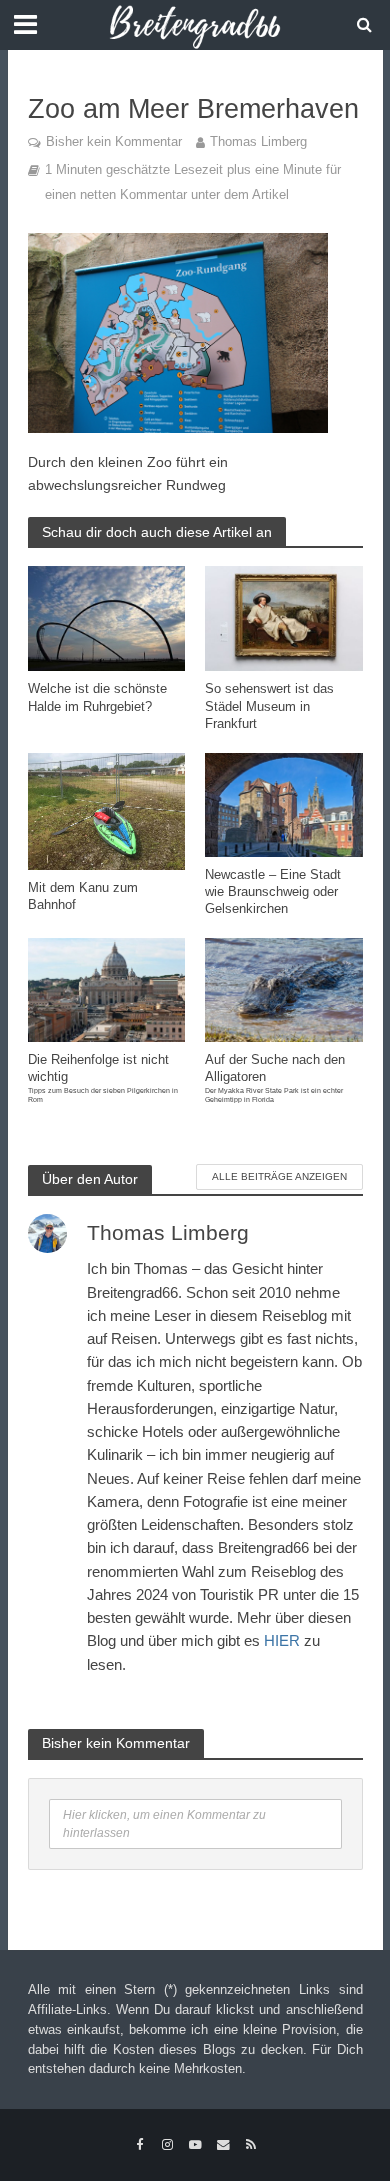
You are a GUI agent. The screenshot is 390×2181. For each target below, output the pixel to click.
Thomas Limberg (258, 142)
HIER (282, 1640)
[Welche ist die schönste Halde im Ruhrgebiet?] (107, 617)
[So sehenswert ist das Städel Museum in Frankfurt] (284, 617)
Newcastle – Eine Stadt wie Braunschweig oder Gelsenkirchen (273, 892)
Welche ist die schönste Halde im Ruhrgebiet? (97, 697)
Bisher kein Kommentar (114, 142)
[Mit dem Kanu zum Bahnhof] (107, 810)
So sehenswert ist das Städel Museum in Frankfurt (269, 706)
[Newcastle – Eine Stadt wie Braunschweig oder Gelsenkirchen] (284, 803)
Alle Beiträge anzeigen (279, 1176)
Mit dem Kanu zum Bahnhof (83, 896)
